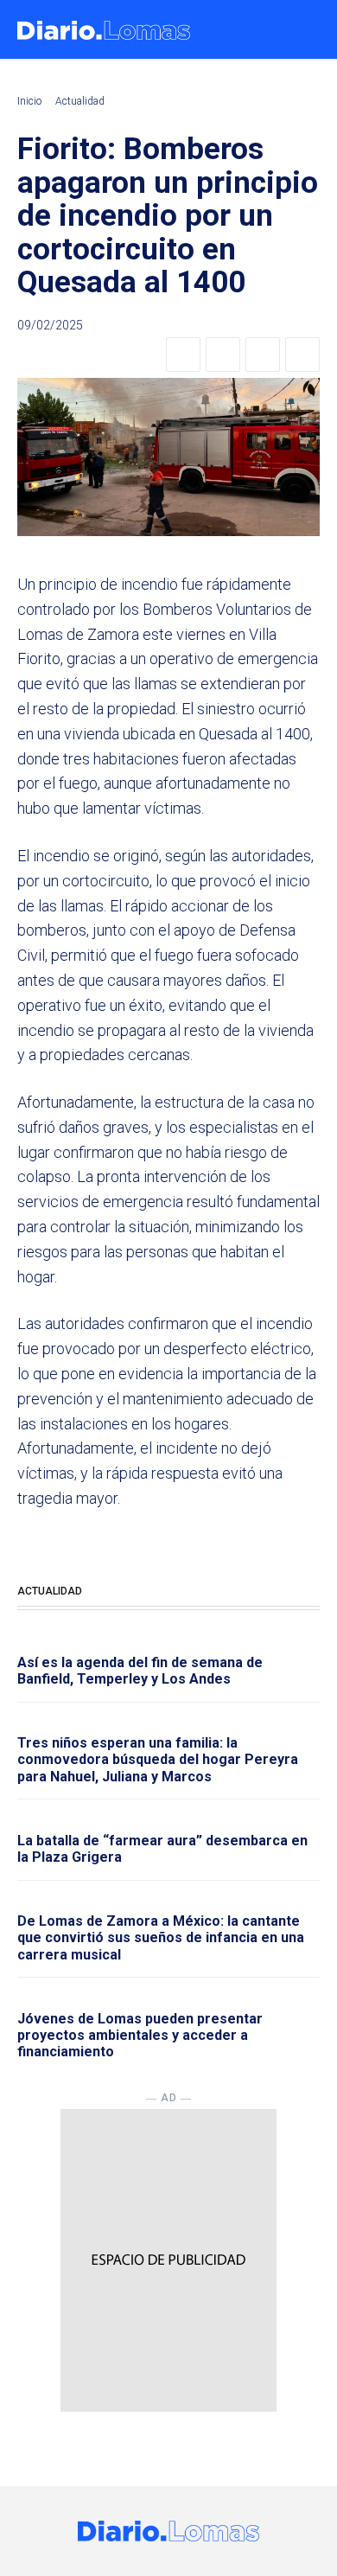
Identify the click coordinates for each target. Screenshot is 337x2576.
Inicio (29, 101)
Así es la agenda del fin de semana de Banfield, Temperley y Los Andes (140, 1671)
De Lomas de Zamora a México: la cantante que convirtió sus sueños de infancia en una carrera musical (161, 1937)
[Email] (302, 355)
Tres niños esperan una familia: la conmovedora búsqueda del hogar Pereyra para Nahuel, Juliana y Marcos (158, 1759)
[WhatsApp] (263, 355)
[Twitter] (223, 355)
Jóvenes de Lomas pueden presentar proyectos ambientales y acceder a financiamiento (140, 2035)
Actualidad (80, 101)
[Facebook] (183, 355)
